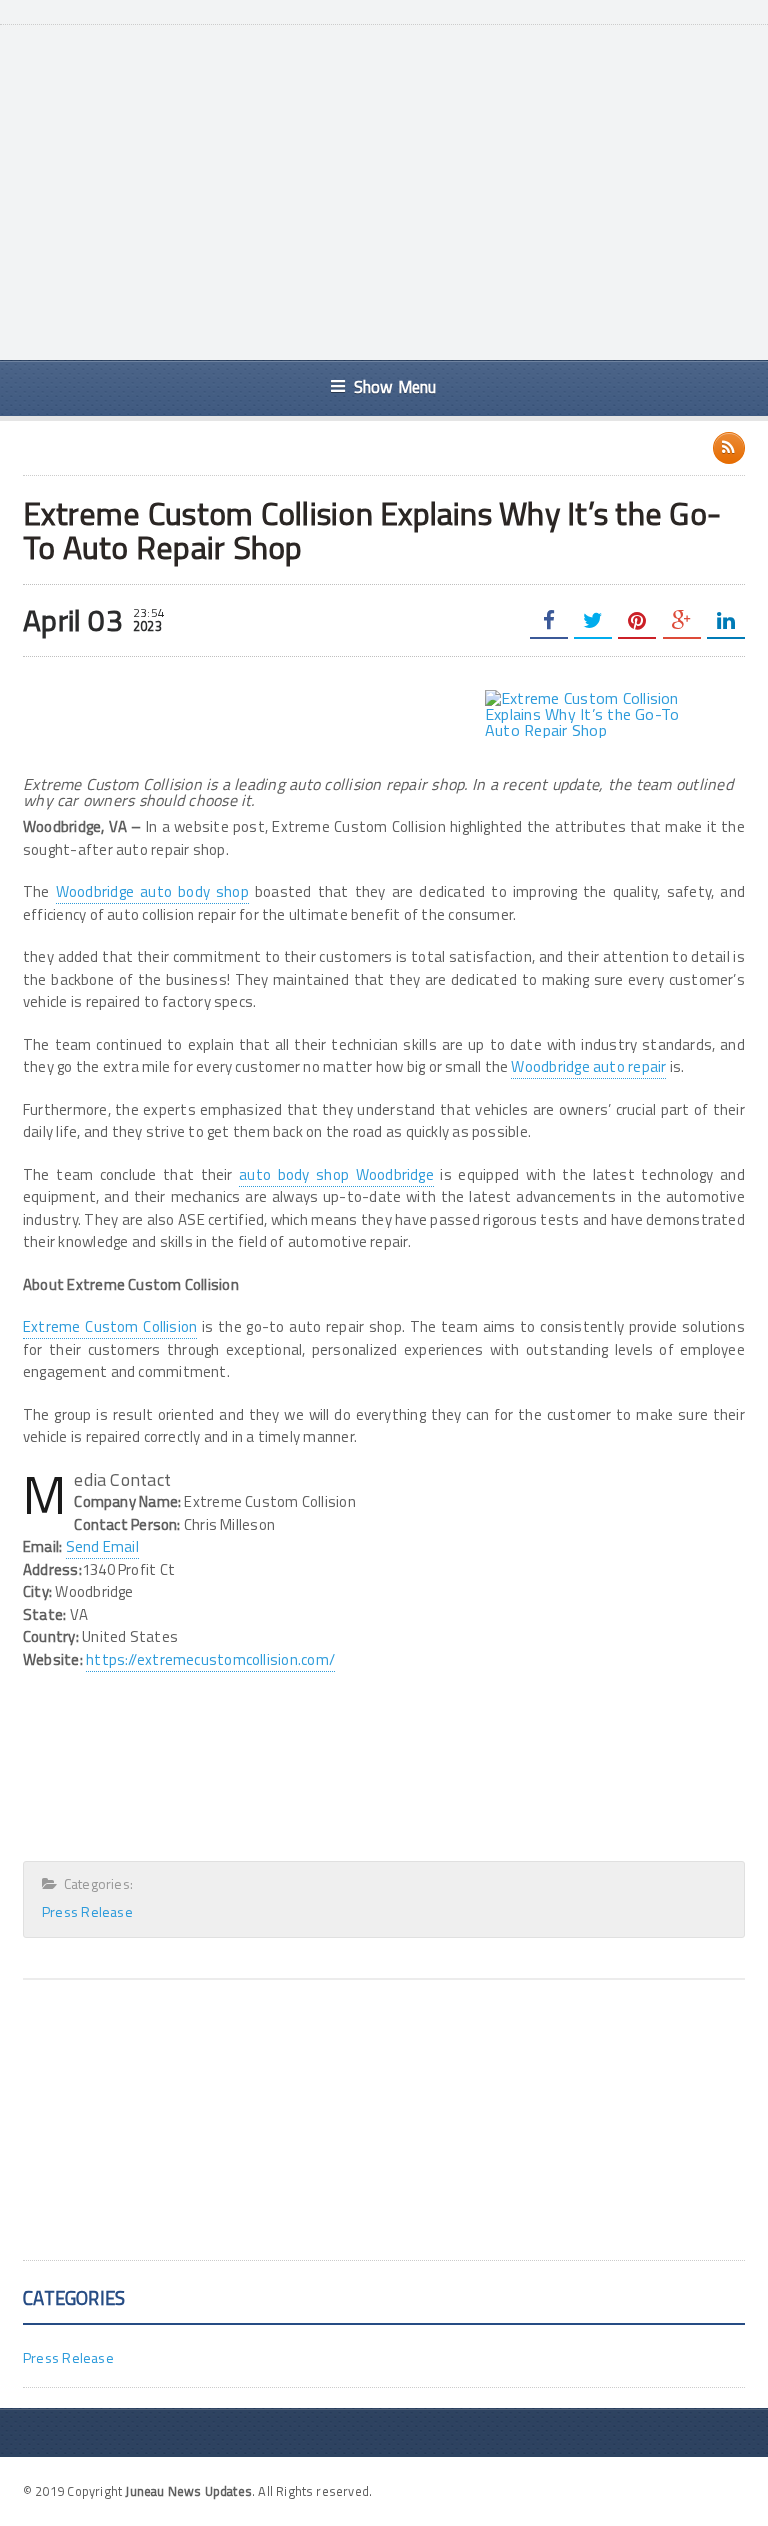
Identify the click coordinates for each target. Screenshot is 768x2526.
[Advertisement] (410, 190)
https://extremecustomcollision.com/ (210, 1659)
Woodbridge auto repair (588, 1066)
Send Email (102, 1546)
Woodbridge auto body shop (152, 891)
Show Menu (395, 386)
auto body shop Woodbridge (336, 1174)
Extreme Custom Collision (110, 1326)
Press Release (87, 1911)
